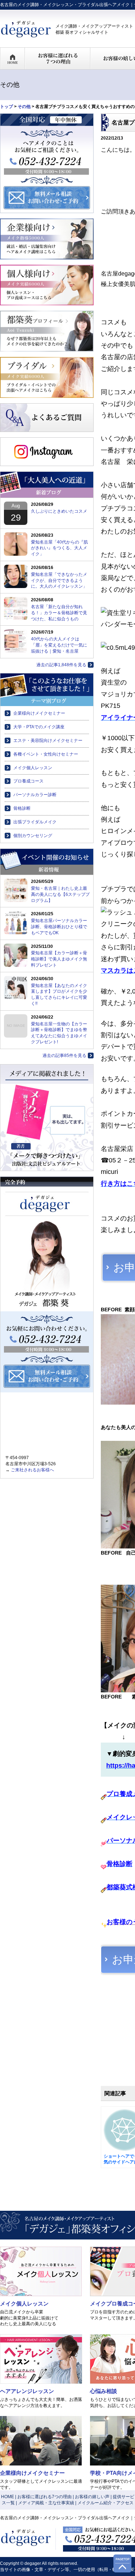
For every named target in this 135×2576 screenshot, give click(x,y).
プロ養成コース (28, 781)
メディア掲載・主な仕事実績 (46, 2503)
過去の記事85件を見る (64, 1056)
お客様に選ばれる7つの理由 (44, 2497)
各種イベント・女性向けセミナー (46, 754)
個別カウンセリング (33, 836)
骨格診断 (22, 808)
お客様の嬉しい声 (92, 2497)
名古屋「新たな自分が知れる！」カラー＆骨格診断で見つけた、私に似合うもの (59, 613)
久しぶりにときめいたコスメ (59, 511)
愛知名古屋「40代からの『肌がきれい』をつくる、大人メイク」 (59, 548)
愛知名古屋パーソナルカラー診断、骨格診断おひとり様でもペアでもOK (59, 927)
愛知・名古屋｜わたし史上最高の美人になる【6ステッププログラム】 (60, 894)
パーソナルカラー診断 (35, 795)
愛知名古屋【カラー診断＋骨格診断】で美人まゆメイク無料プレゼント (59, 959)
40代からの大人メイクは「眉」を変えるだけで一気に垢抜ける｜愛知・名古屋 (59, 645)
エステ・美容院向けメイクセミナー (48, 741)
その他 (24, 107)
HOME (8, 2497)
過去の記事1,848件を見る (61, 665)
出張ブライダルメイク (35, 822)
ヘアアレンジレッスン (27, 2391)
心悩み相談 (103, 2391)
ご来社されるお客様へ (32, 1470)
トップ (6, 107)
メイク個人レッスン (33, 768)
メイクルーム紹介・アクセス (105, 2503)
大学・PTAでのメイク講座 (39, 727)
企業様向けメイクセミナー (39, 713)
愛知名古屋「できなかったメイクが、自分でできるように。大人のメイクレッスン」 (59, 580)
